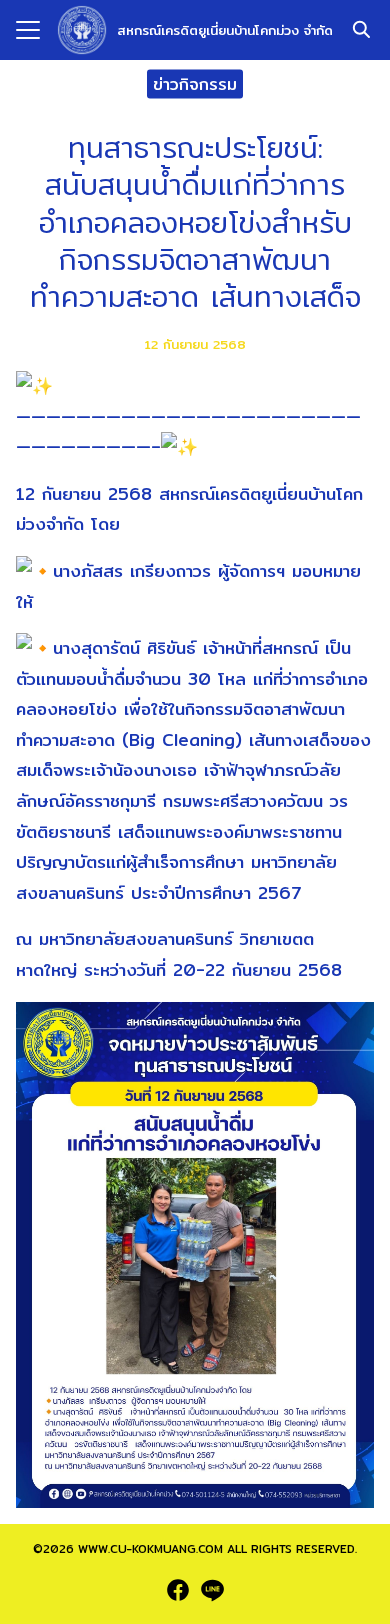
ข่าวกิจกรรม (195, 83)
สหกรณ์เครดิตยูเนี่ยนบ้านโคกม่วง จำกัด (225, 30)
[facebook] (178, 1590)
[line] (212, 1590)
